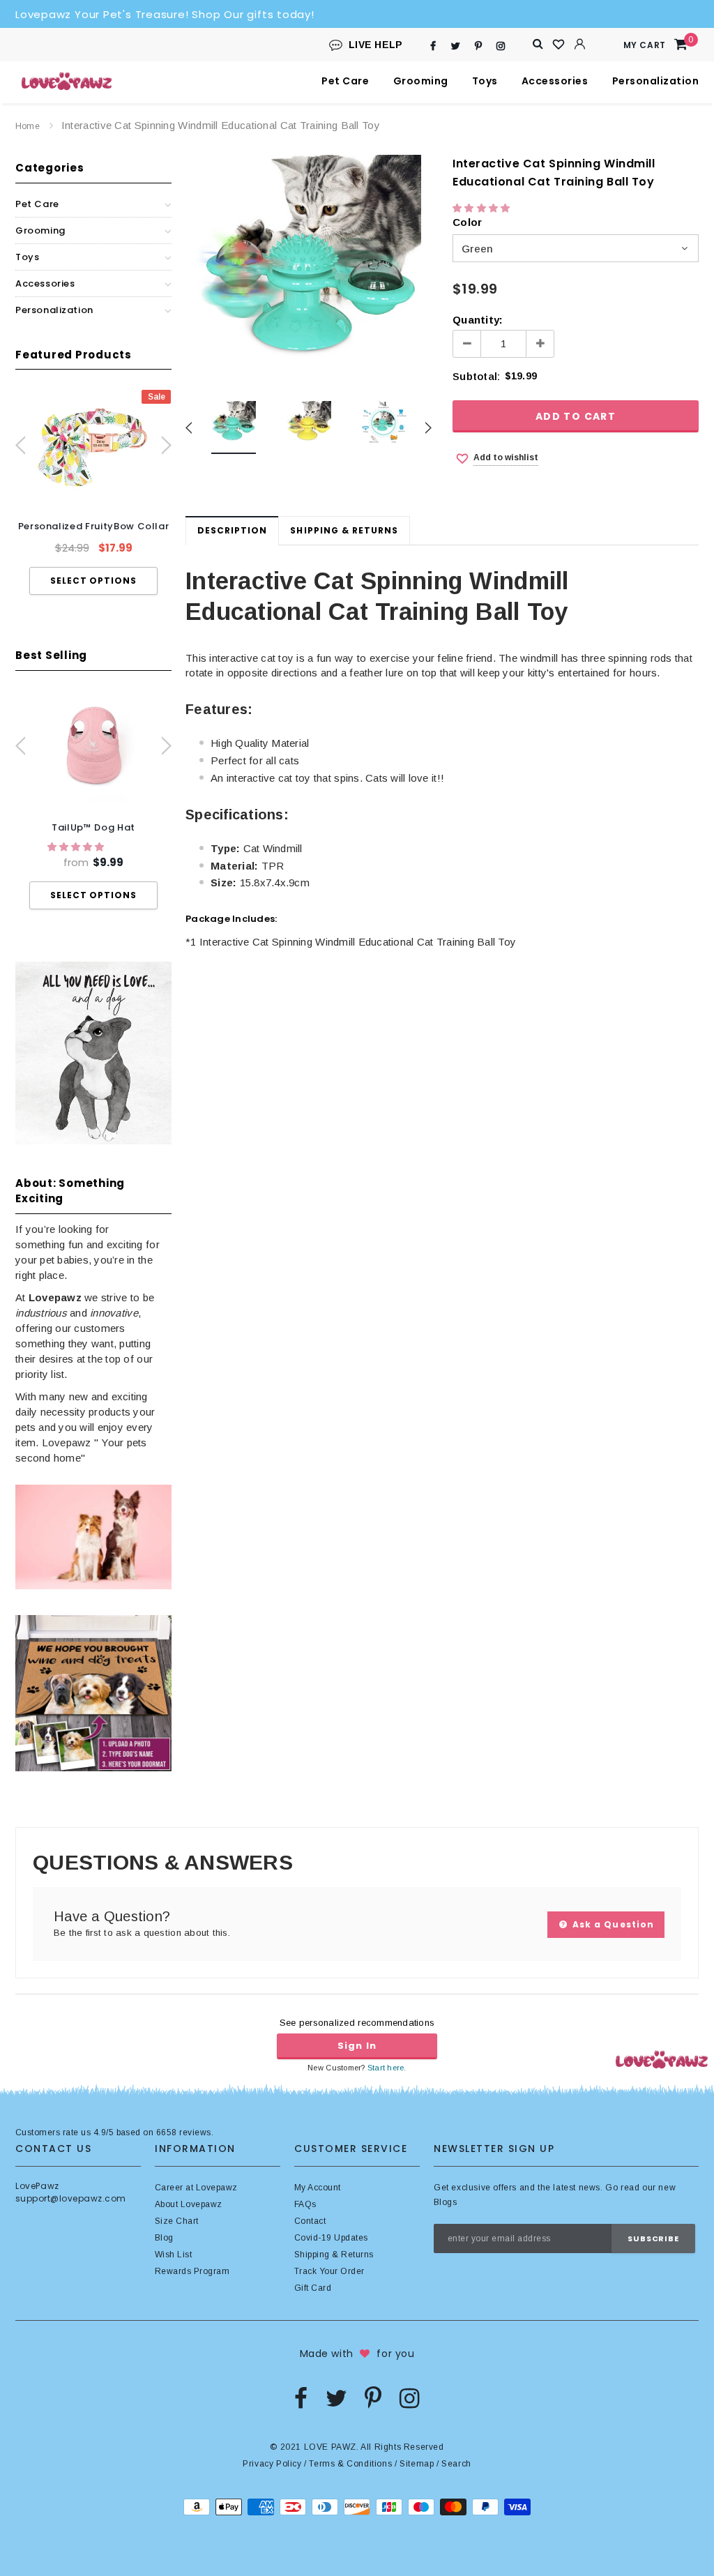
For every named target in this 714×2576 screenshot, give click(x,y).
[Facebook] (433, 46)
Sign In (357, 2046)
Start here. (387, 2068)
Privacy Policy (272, 2464)
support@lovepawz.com (71, 2198)
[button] (77, 847)
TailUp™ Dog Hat (93, 827)
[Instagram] (501, 46)
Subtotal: (476, 376)
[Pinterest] (478, 46)
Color (467, 222)
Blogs (445, 2202)
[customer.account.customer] (580, 44)
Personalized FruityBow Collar (94, 526)
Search (456, 2464)
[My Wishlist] (559, 45)
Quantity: (478, 320)
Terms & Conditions (350, 2464)
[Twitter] (456, 46)
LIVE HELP (376, 45)
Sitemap (417, 2464)
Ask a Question (612, 1924)
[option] (93, 492)
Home (28, 126)
